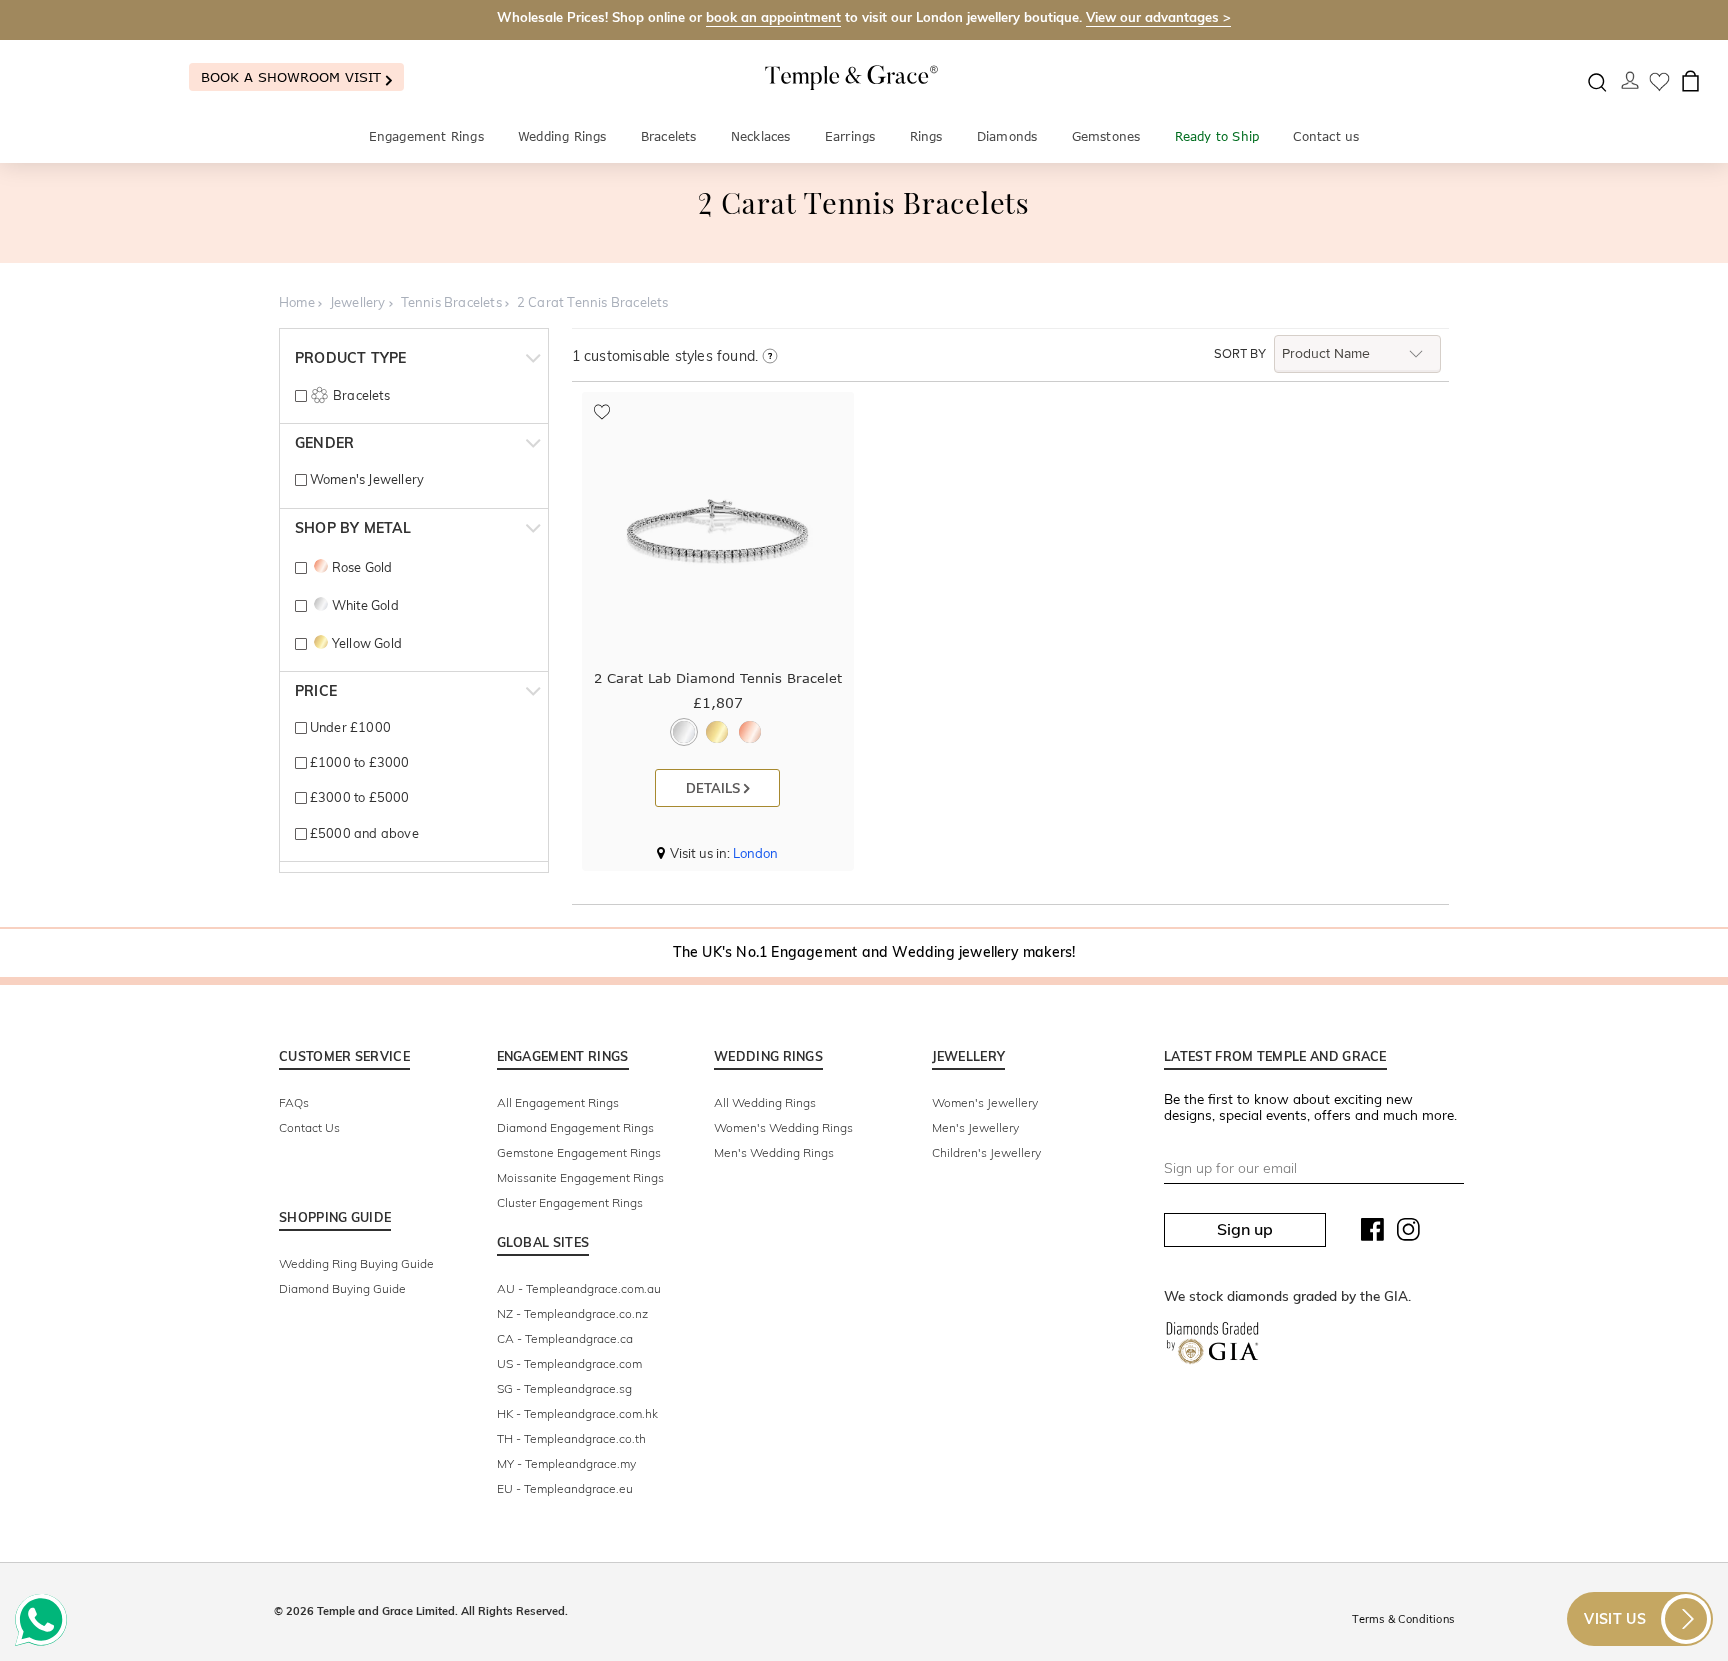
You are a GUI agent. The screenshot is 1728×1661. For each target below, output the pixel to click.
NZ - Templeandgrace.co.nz (572, 1313)
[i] (769, 357)
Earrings (850, 136)
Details (715, 788)
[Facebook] (1373, 1234)
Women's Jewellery (365, 479)
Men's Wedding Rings (774, 1152)
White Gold (365, 605)
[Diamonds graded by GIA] (1212, 1347)
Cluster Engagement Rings (570, 1202)
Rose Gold (362, 567)
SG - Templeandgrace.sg (564, 1388)
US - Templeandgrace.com (569, 1363)
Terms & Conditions (1403, 1619)
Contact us (1326, 136)
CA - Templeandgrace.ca (565, 1338)
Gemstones (1106, 136)
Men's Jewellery (975, 1127)
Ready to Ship (1217, 136)
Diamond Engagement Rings (575, 1127)
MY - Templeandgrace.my (566, 1463)
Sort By (1240, 354)
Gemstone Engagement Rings (579, 1152)
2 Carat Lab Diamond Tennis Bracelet (718, 678)
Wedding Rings (562, 136)
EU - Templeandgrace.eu (565, 1488)
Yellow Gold (367, 643)
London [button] (755, 853)
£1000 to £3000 (358, 762)
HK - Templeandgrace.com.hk (577, 1413)
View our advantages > (1158, 17)
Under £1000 (349, 727)
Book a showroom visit (293, 77)
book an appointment (773, 17)
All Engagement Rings (558, 1102)
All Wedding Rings (765, 1102)
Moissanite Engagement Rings (580, 1177)
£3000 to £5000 (358, 797)
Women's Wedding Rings (783, 1127)
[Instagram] (1409, 1234)
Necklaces (761, 136)
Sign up (1245, 1229)
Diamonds (1007, 136)
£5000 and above (362, 833)
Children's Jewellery (986, 1152)
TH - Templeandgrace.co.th (571, 1438)
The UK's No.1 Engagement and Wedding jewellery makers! (874, 952)
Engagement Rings (426, 136)
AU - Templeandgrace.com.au (579, 1288)
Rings (926, 136)
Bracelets (669, 136)
